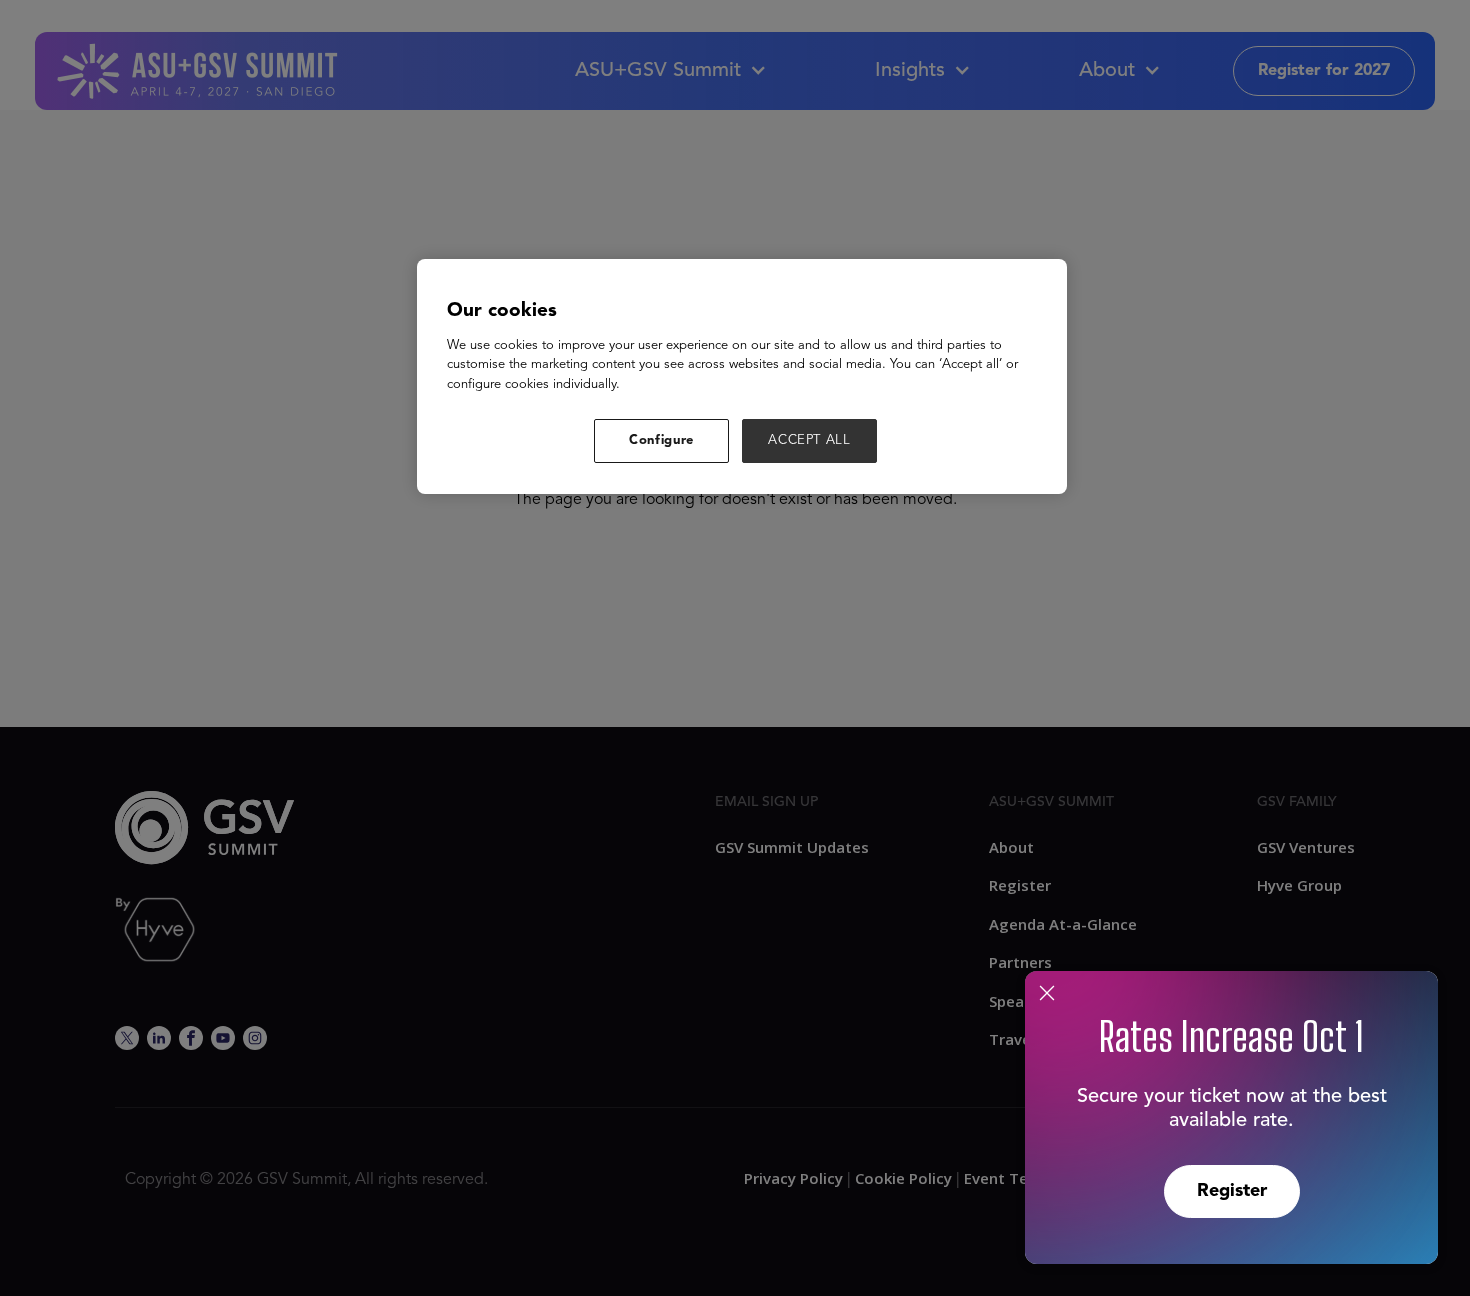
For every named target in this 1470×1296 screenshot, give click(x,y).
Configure (661, 440)
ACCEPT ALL (809, 440)
